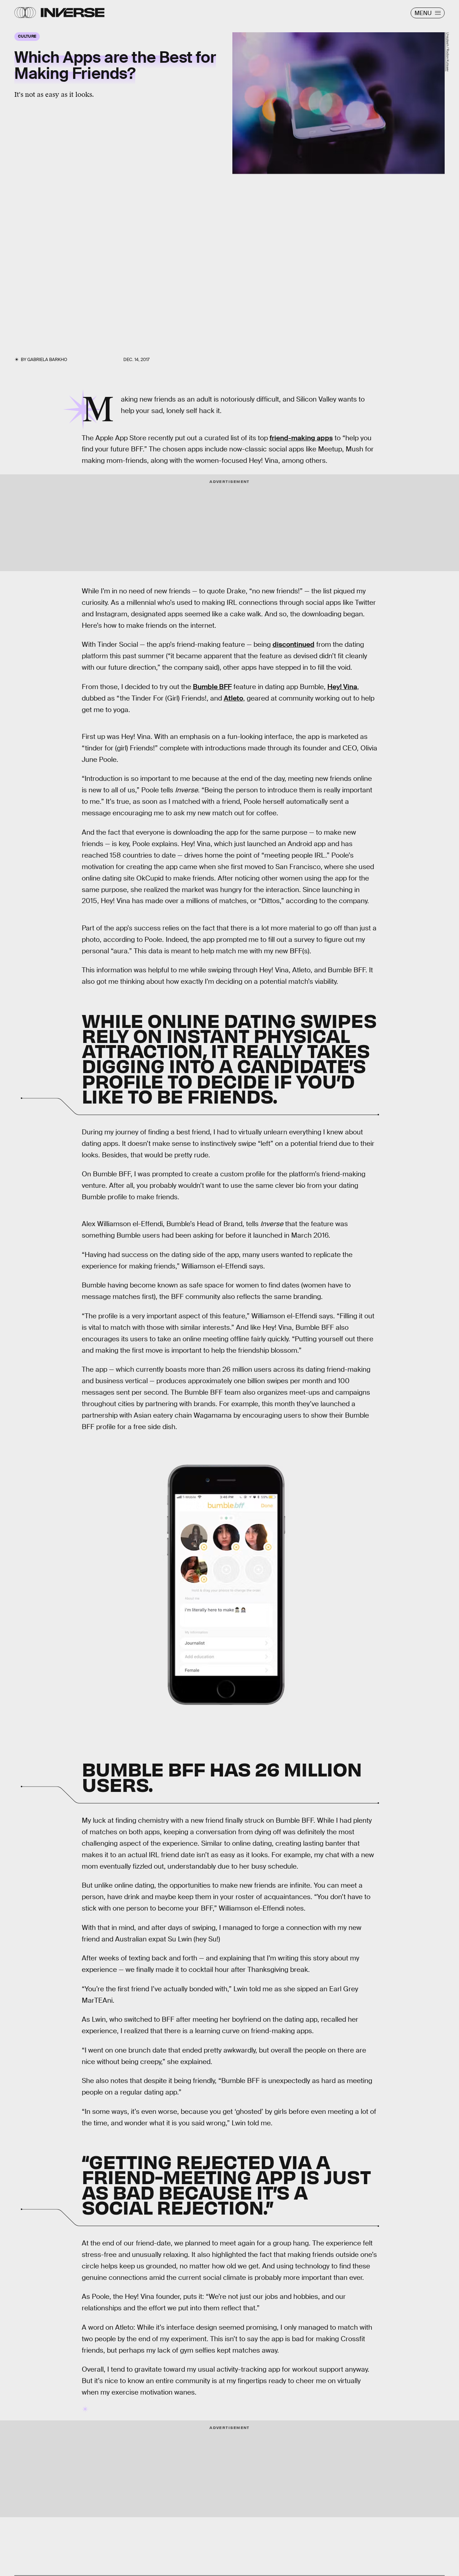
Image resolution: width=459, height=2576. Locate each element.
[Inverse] (73, 13)
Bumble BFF (212, 687)
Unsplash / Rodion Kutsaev (448, 52)
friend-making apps (301, 438)
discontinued (294, 644)
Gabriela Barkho (47, 360)
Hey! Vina (342, 687)
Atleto (233, 698)
